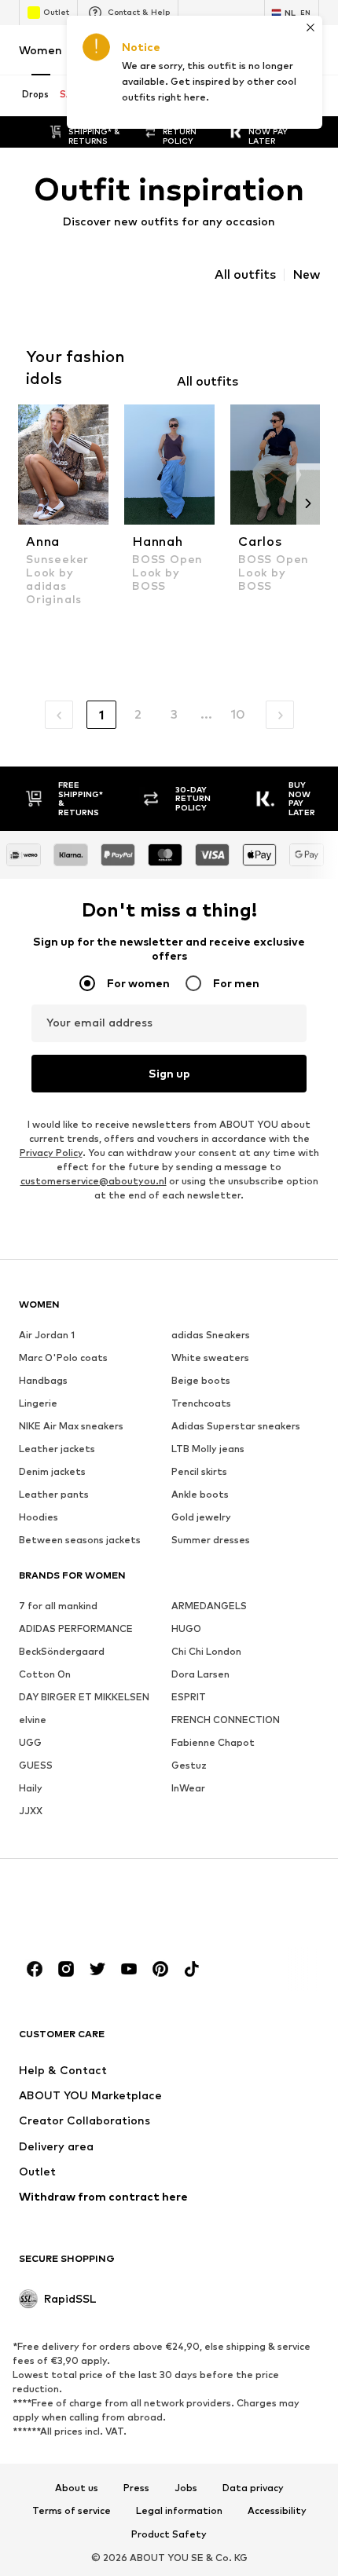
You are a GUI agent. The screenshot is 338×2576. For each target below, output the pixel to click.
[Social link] (35, 1969)
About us (77, 2488)
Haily (31, 1788)
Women (40, 50)
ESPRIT (189, 1697)
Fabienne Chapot (213, 1742)
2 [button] (138, 714)
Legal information (179, 2512)
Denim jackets (52, 1471)
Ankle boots (200, 1494)
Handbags (43, 1380)
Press (136, 2488)
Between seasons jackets (80, 1540)
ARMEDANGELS (209, 1606)
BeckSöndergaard (62, 1651)
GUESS (36, 1765)
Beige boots (201, 1380)
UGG (30, 1742)
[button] (59, 715)
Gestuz (189, 1765)
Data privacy (253, 2488)
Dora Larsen (200, 1674)
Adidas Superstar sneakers (236, 1426)
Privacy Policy (51, 1153)
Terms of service (72, 2512)
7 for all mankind (58, 1606)
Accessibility (277, 2512)
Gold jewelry (201, 1517)
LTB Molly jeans (208, 1449)
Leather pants (54, 1494)
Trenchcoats (201, 1403)
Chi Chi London (206, 1651)
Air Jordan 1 (47, 1335)
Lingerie (38, 1403)
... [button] (206, 714)
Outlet (56, 12)
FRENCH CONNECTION (226, 1720)
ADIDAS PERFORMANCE (76, 1628)
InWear (188, 1788)
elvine (33, 1720)
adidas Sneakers (211, 1335)
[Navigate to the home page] (105, 1909)
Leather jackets (57, 1449)
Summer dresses (211, 1540)
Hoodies (39, 1517)
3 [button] (174, 714)
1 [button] (101, 715)
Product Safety (169, 2534)
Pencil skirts (199, 1471)
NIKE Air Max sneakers (71, 1426)
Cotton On (45, 1674)
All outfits (245, 275)
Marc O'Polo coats (63, 1358)
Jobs (186, 2488)
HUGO (186, 1628)
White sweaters (210, 1358)
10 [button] (238, 714)
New (306, 275)
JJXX (31, 1811)
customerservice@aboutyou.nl (94, 1181)
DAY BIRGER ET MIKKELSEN (84, 1697)
